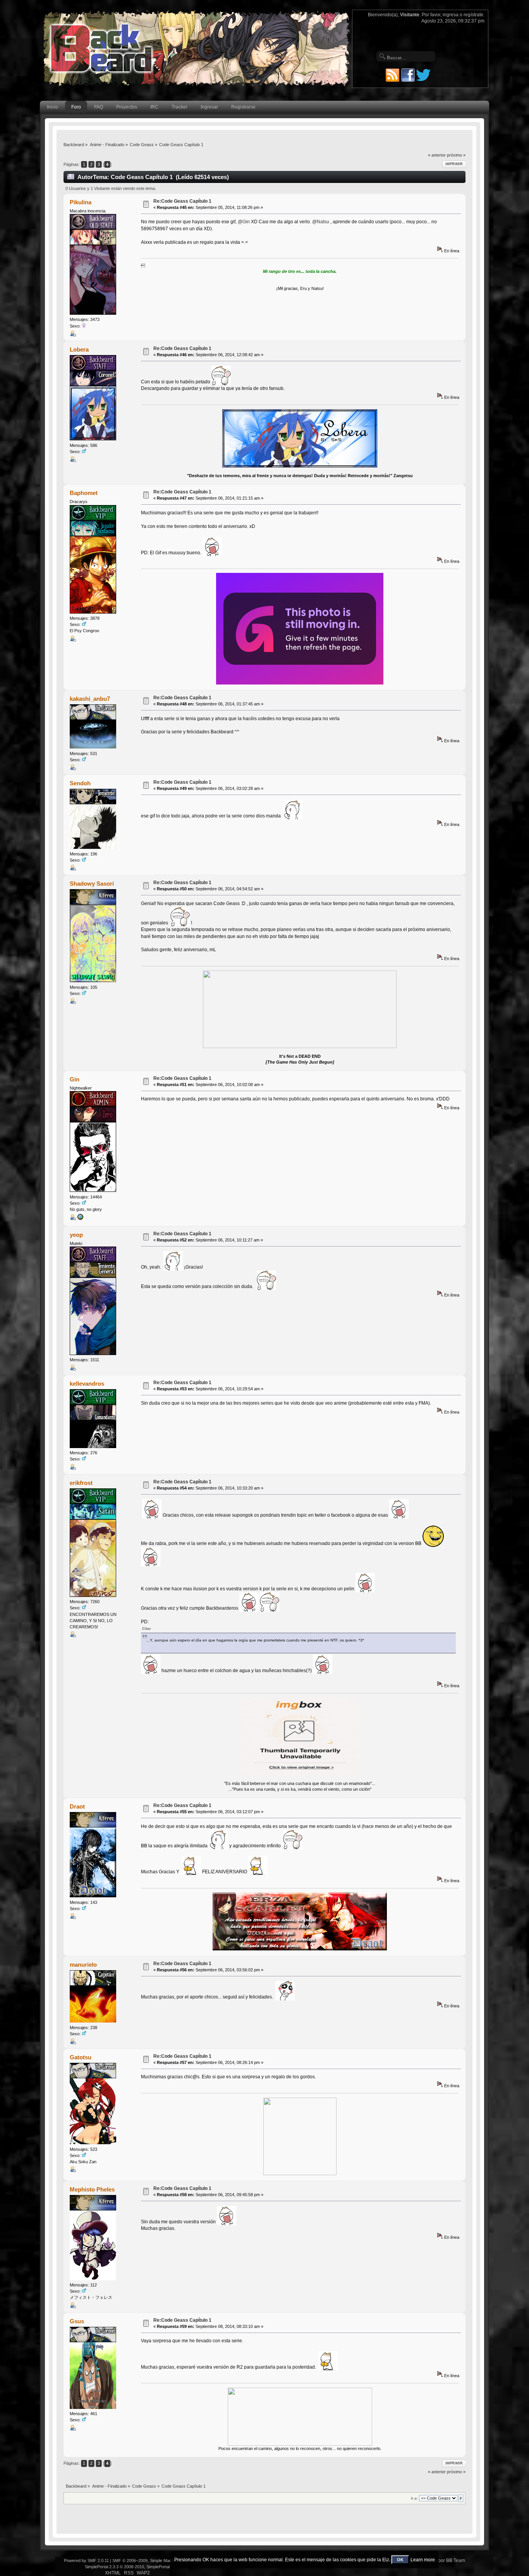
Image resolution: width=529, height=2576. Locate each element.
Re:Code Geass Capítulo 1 (182, 201)
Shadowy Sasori (92, 884)
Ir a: (414, 2498)
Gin (75, 1079)
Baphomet (84, 493)
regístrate (473, 15)
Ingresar (209, 107)
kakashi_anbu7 (90, 699)
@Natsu (321, 222)
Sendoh (80, 783)
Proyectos (127, 107)
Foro (76, 107)
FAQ (99, 107)
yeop (76, 1235)
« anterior (437, 155)
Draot (77, 1806)
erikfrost (81, 1483)
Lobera (79, 349)
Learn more (423, 2560)
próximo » (456, 155)
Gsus (77, 2321)
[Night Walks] (80, 1219)
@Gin (244, 222)
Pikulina (81, 202)
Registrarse (243, 107)
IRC (154, 107)
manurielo (83, 1965)
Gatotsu (81, 2057)
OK (400, 2560)
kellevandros (87, 1384)
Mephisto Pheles (92, 2189)
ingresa (451, 15)
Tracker (179, 107)
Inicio (52, 107)
